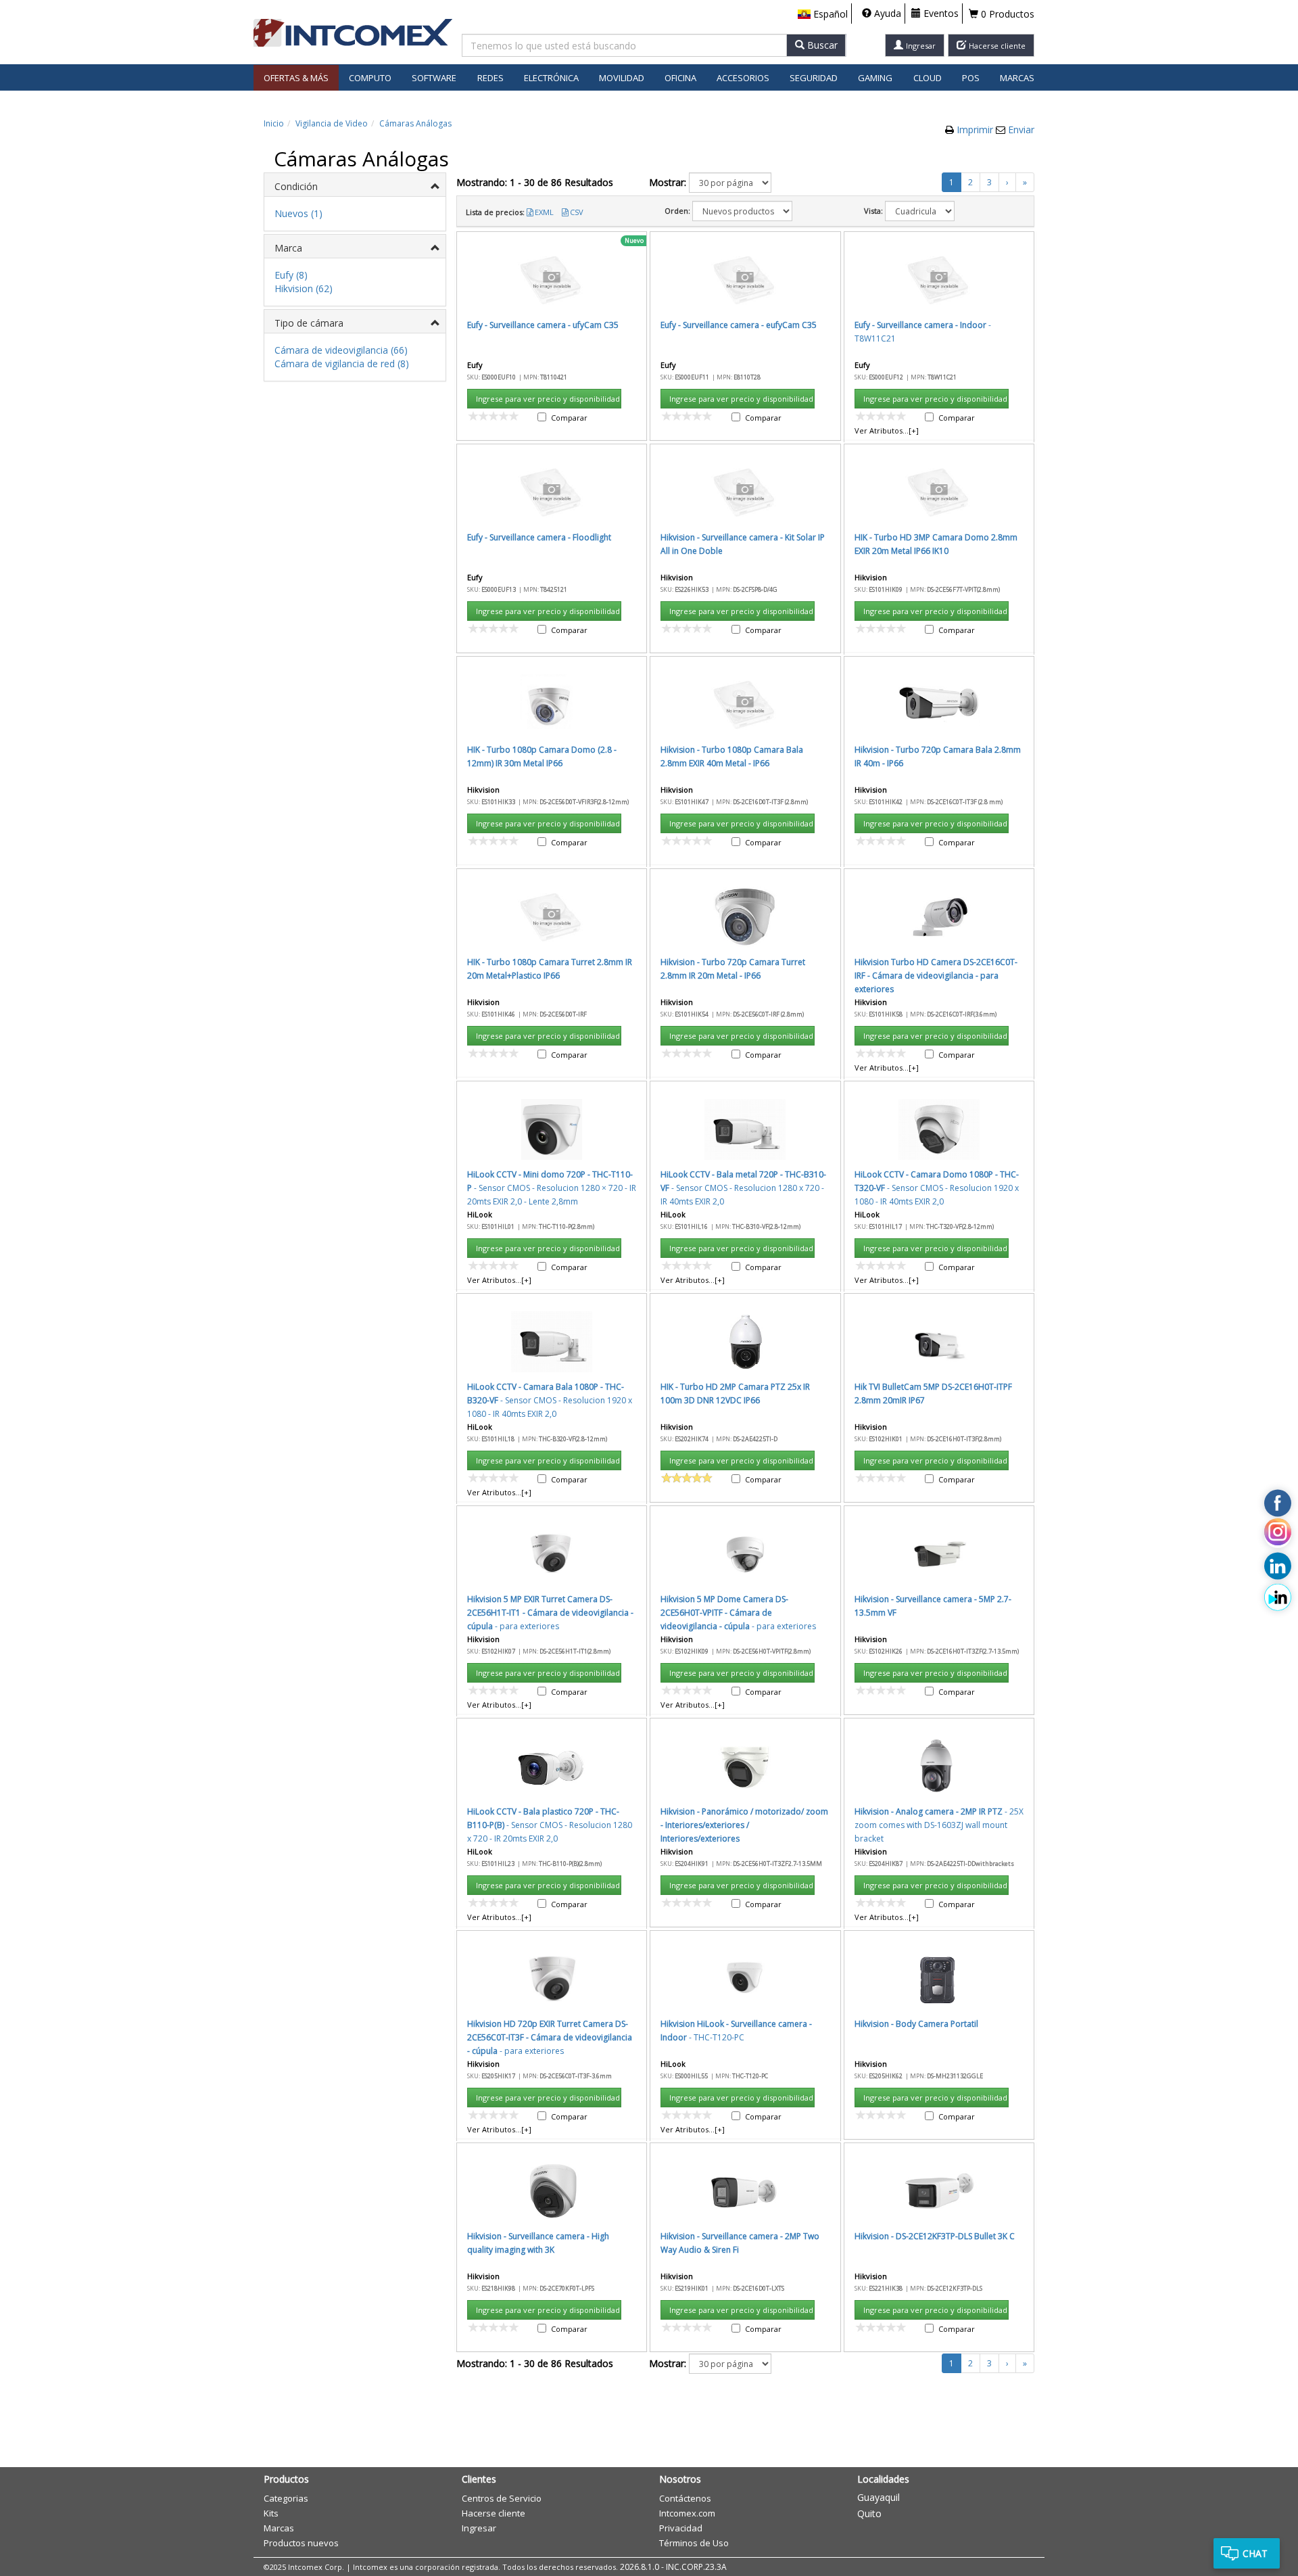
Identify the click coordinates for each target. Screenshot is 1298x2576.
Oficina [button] (680, 78)
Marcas (1017, 78)
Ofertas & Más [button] (296, 78)
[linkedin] (1278, 1566)
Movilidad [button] (622, 78)
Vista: (873, 211)
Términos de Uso (694, 2543)
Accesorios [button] (743, 78)
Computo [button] (370, 78)
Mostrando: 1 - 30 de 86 (535, 182)
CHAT (1255, 2553)
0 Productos (1006, 14)
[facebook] (1278, 1503)
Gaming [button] (875, 78)
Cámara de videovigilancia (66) (341, 350)
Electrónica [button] (551, 78)
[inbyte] (1278, 1597)
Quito (869, 2513)
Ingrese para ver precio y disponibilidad (548, 399)
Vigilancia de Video (332, 123)
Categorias (286, 2498)
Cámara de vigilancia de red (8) (342, 364)
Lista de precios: (495, 212)
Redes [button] (490, 78)
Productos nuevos (301, 2543)
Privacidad (681, 2528)
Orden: (677, 211)
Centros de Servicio (502, 2498)
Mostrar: (668, 182)
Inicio (274, 123)
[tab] (355, 185)
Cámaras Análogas (415, 123)
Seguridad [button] (814, 78)
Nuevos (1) (298, 213)
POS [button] (971, 78)
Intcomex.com (687, 2513)
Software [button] (434, 78)
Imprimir (976, 130)
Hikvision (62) (304, 288)
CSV (577, 212)
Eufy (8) (291, 275)
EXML (544, 212)
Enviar (1021, 130)
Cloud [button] (928, 78)
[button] (823, 14)
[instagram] (1278, 1535)
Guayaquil (879, 2497)
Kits (271, 2513)
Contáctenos (685, 2498)
